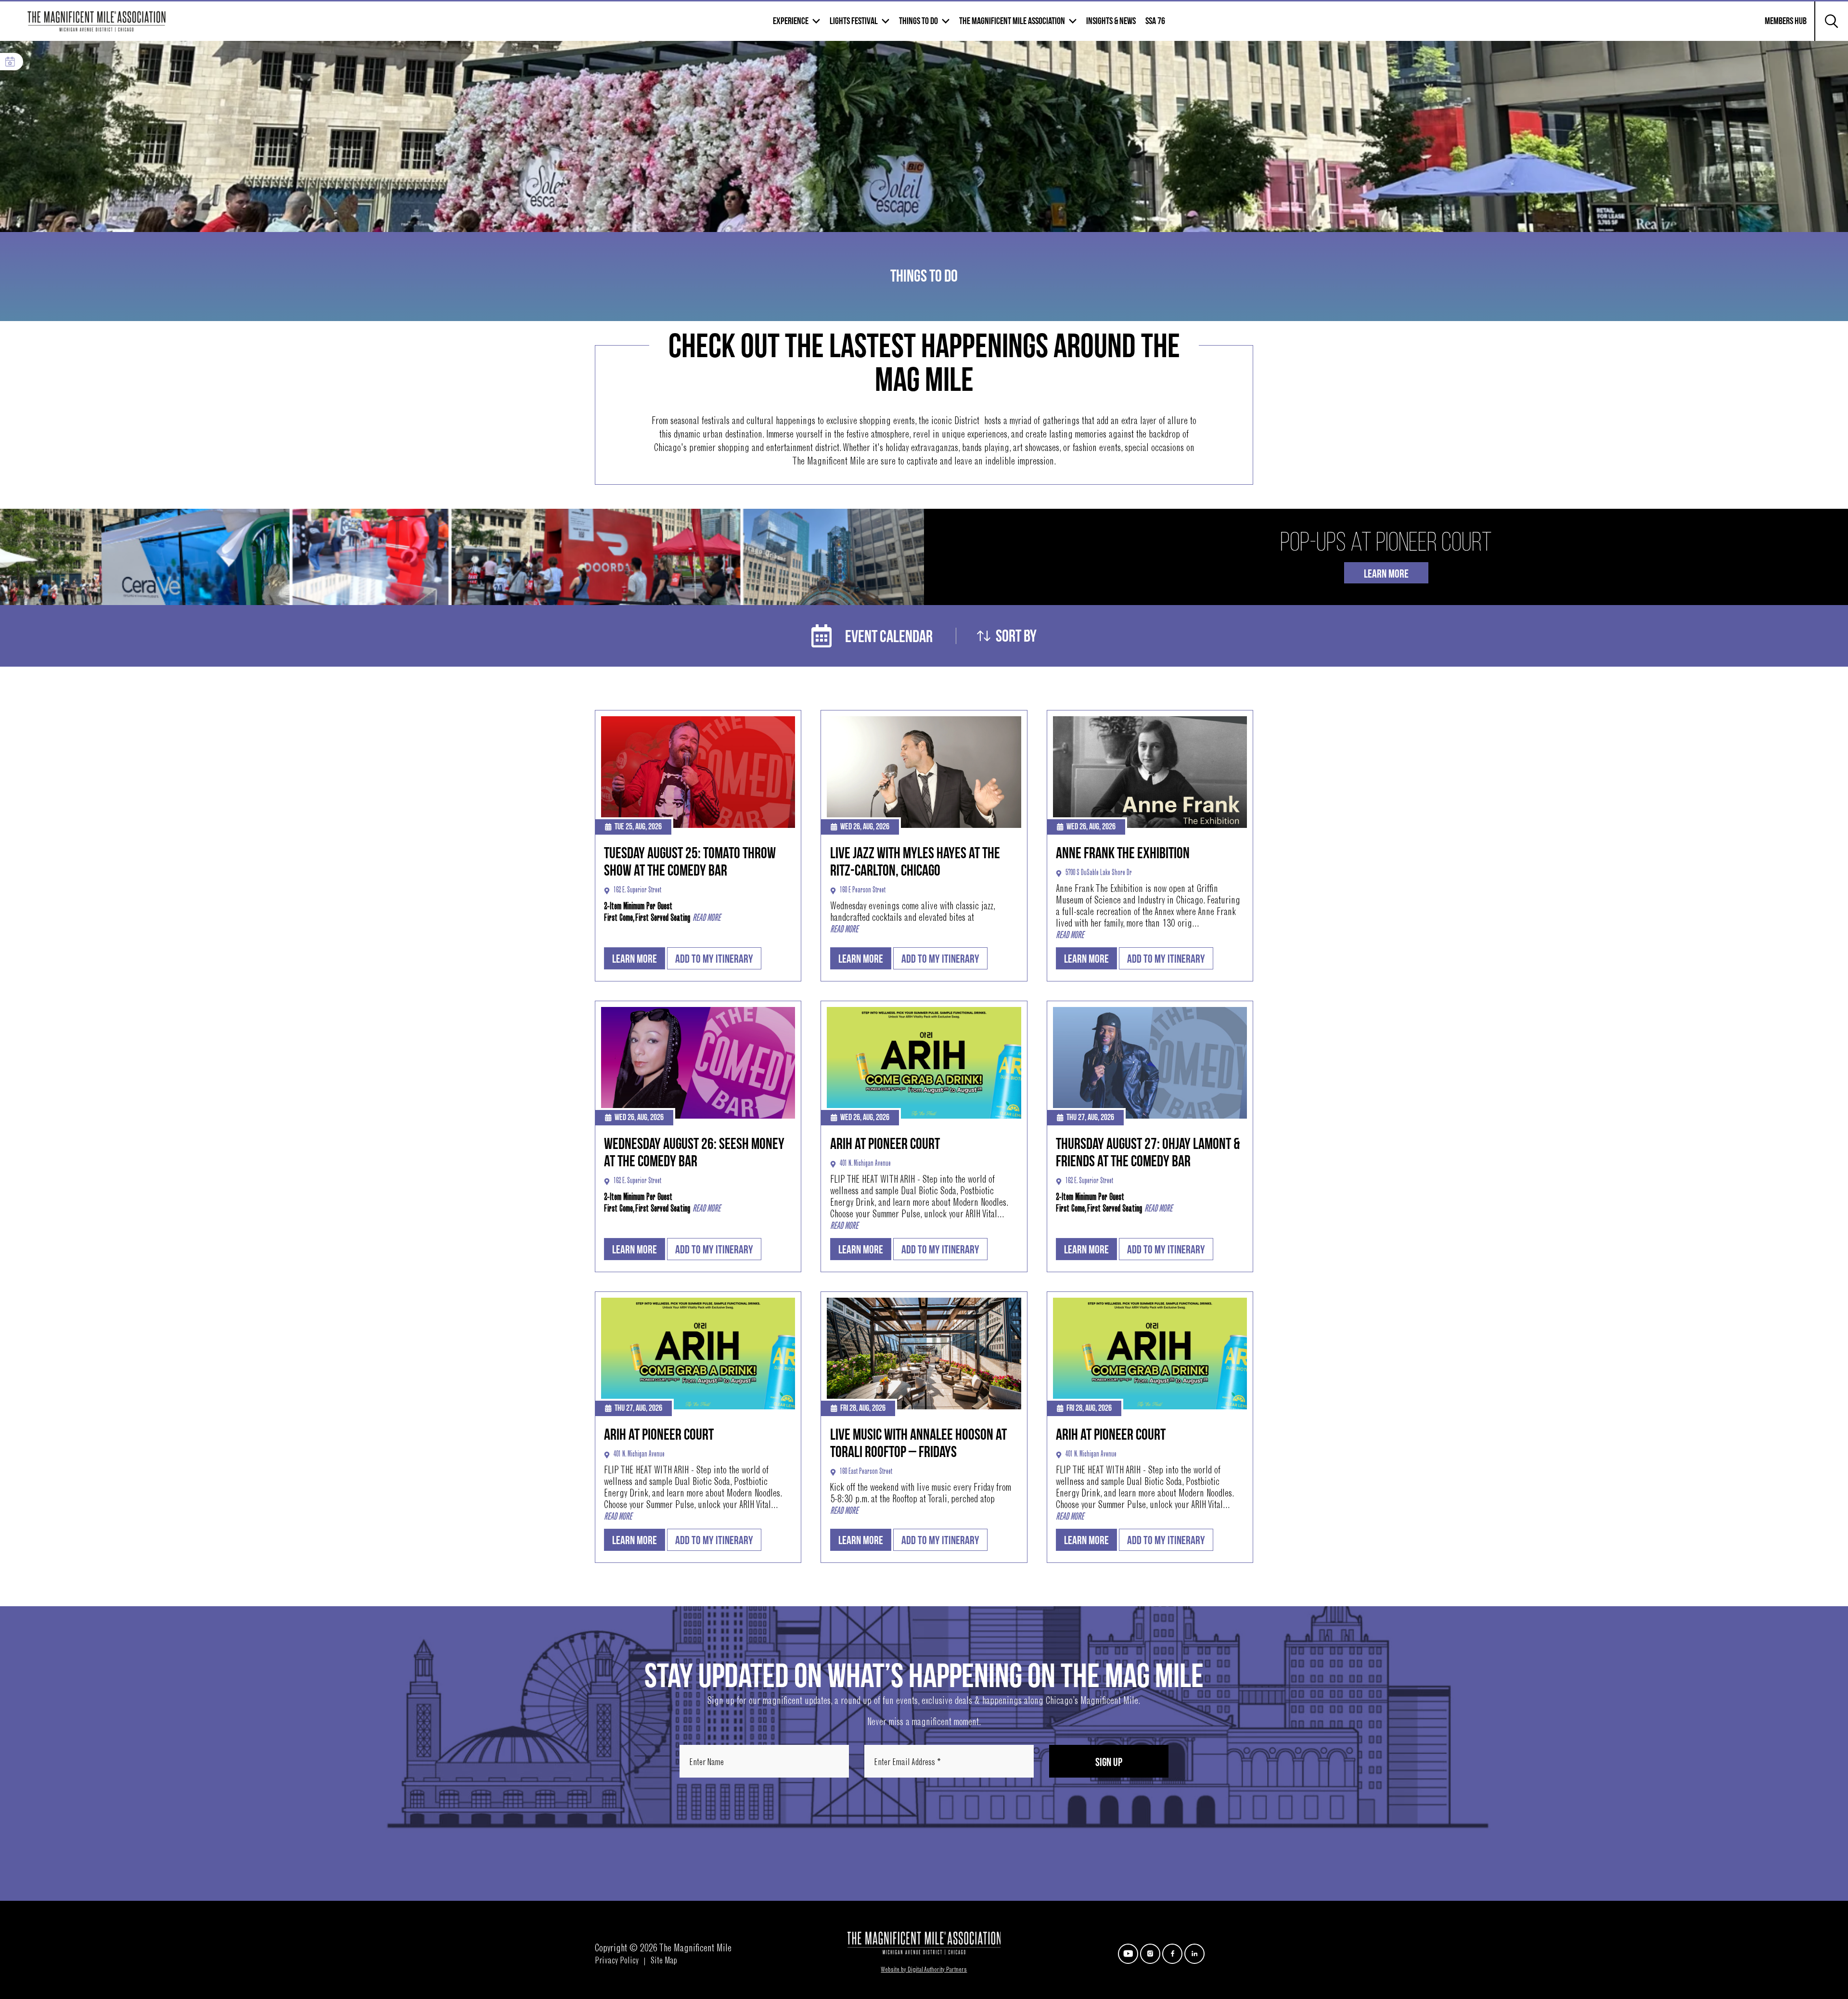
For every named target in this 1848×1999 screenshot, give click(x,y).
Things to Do (918, 21)
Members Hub (1780, 27)
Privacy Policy (617, 1961)
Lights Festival (854, 21)
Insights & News (1111, 21)
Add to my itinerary (714, 959)
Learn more (635, 959)
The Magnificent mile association (1012, 21)
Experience (791, 21)
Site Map (664, 1961)
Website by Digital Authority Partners (924, 1970)
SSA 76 (1155, 21)
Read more (706, 918)
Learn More (1386, 574)
